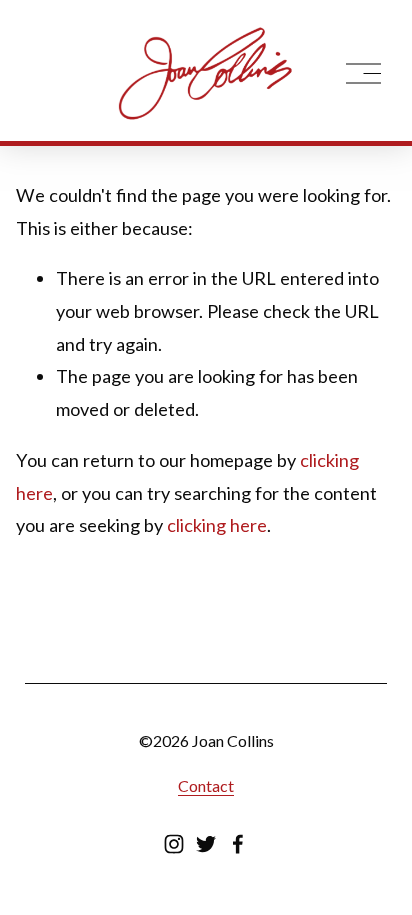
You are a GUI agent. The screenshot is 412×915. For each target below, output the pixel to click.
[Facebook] (238, 844)
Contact (206, 785)
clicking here (217, 525)
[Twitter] (206, 844)
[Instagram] (174, 844)
